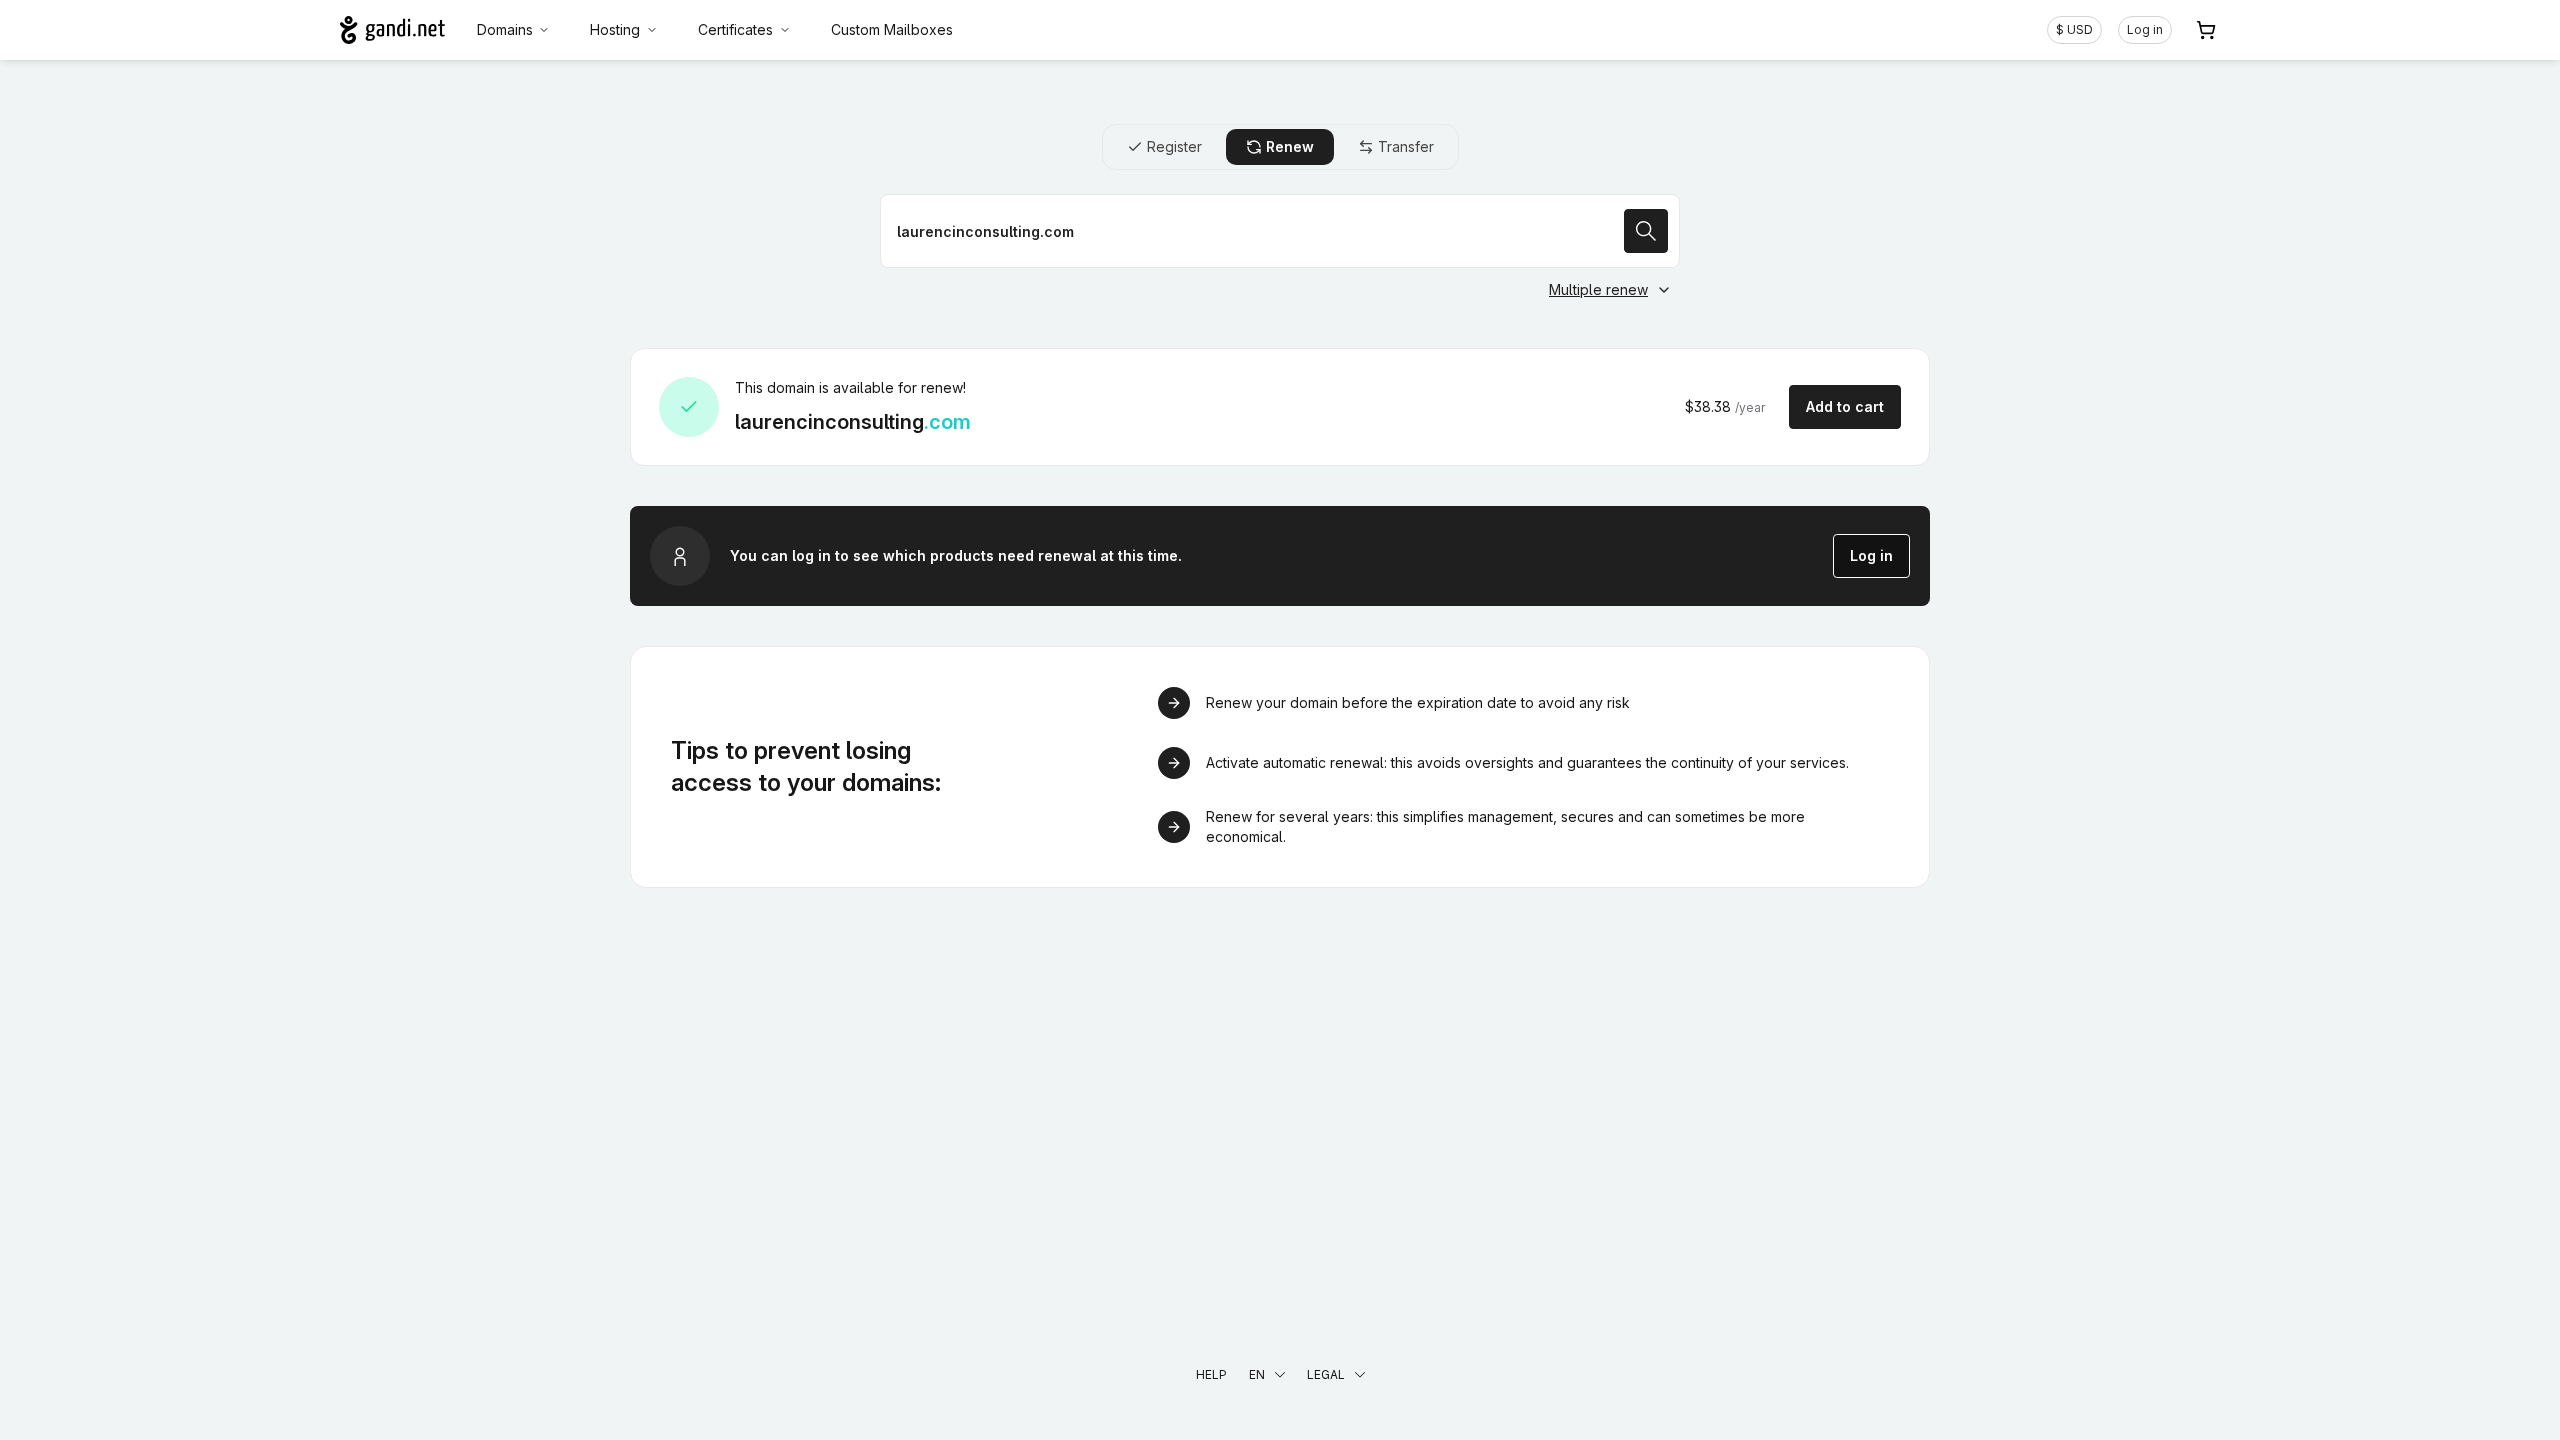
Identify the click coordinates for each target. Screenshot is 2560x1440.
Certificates (735, 29)
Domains (505, 29)
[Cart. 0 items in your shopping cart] (2206, 30)
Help (1211, 1374)
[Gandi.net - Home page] (392, 30)
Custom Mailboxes (892, 29)
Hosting (615, 29)
